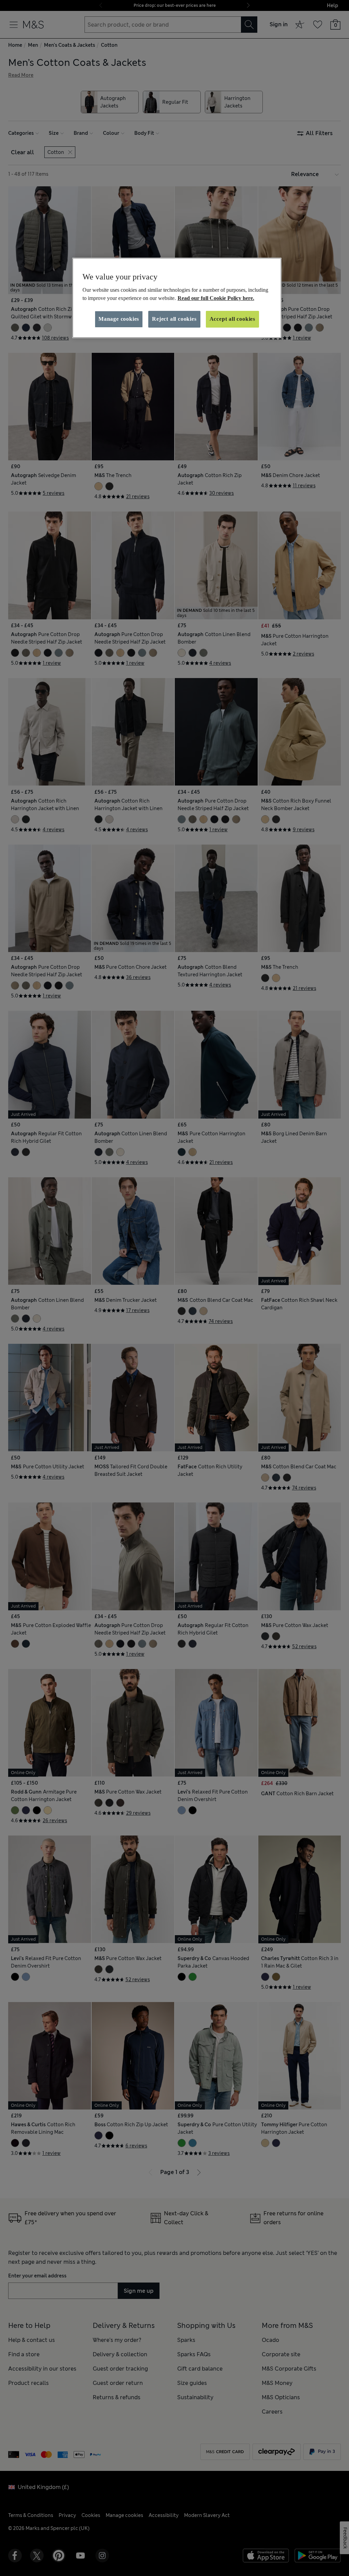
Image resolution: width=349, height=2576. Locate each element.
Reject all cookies (174, 319)
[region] (177, 298)
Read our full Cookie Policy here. (216, 298)
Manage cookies (119, 319)
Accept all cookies (232, 319)
